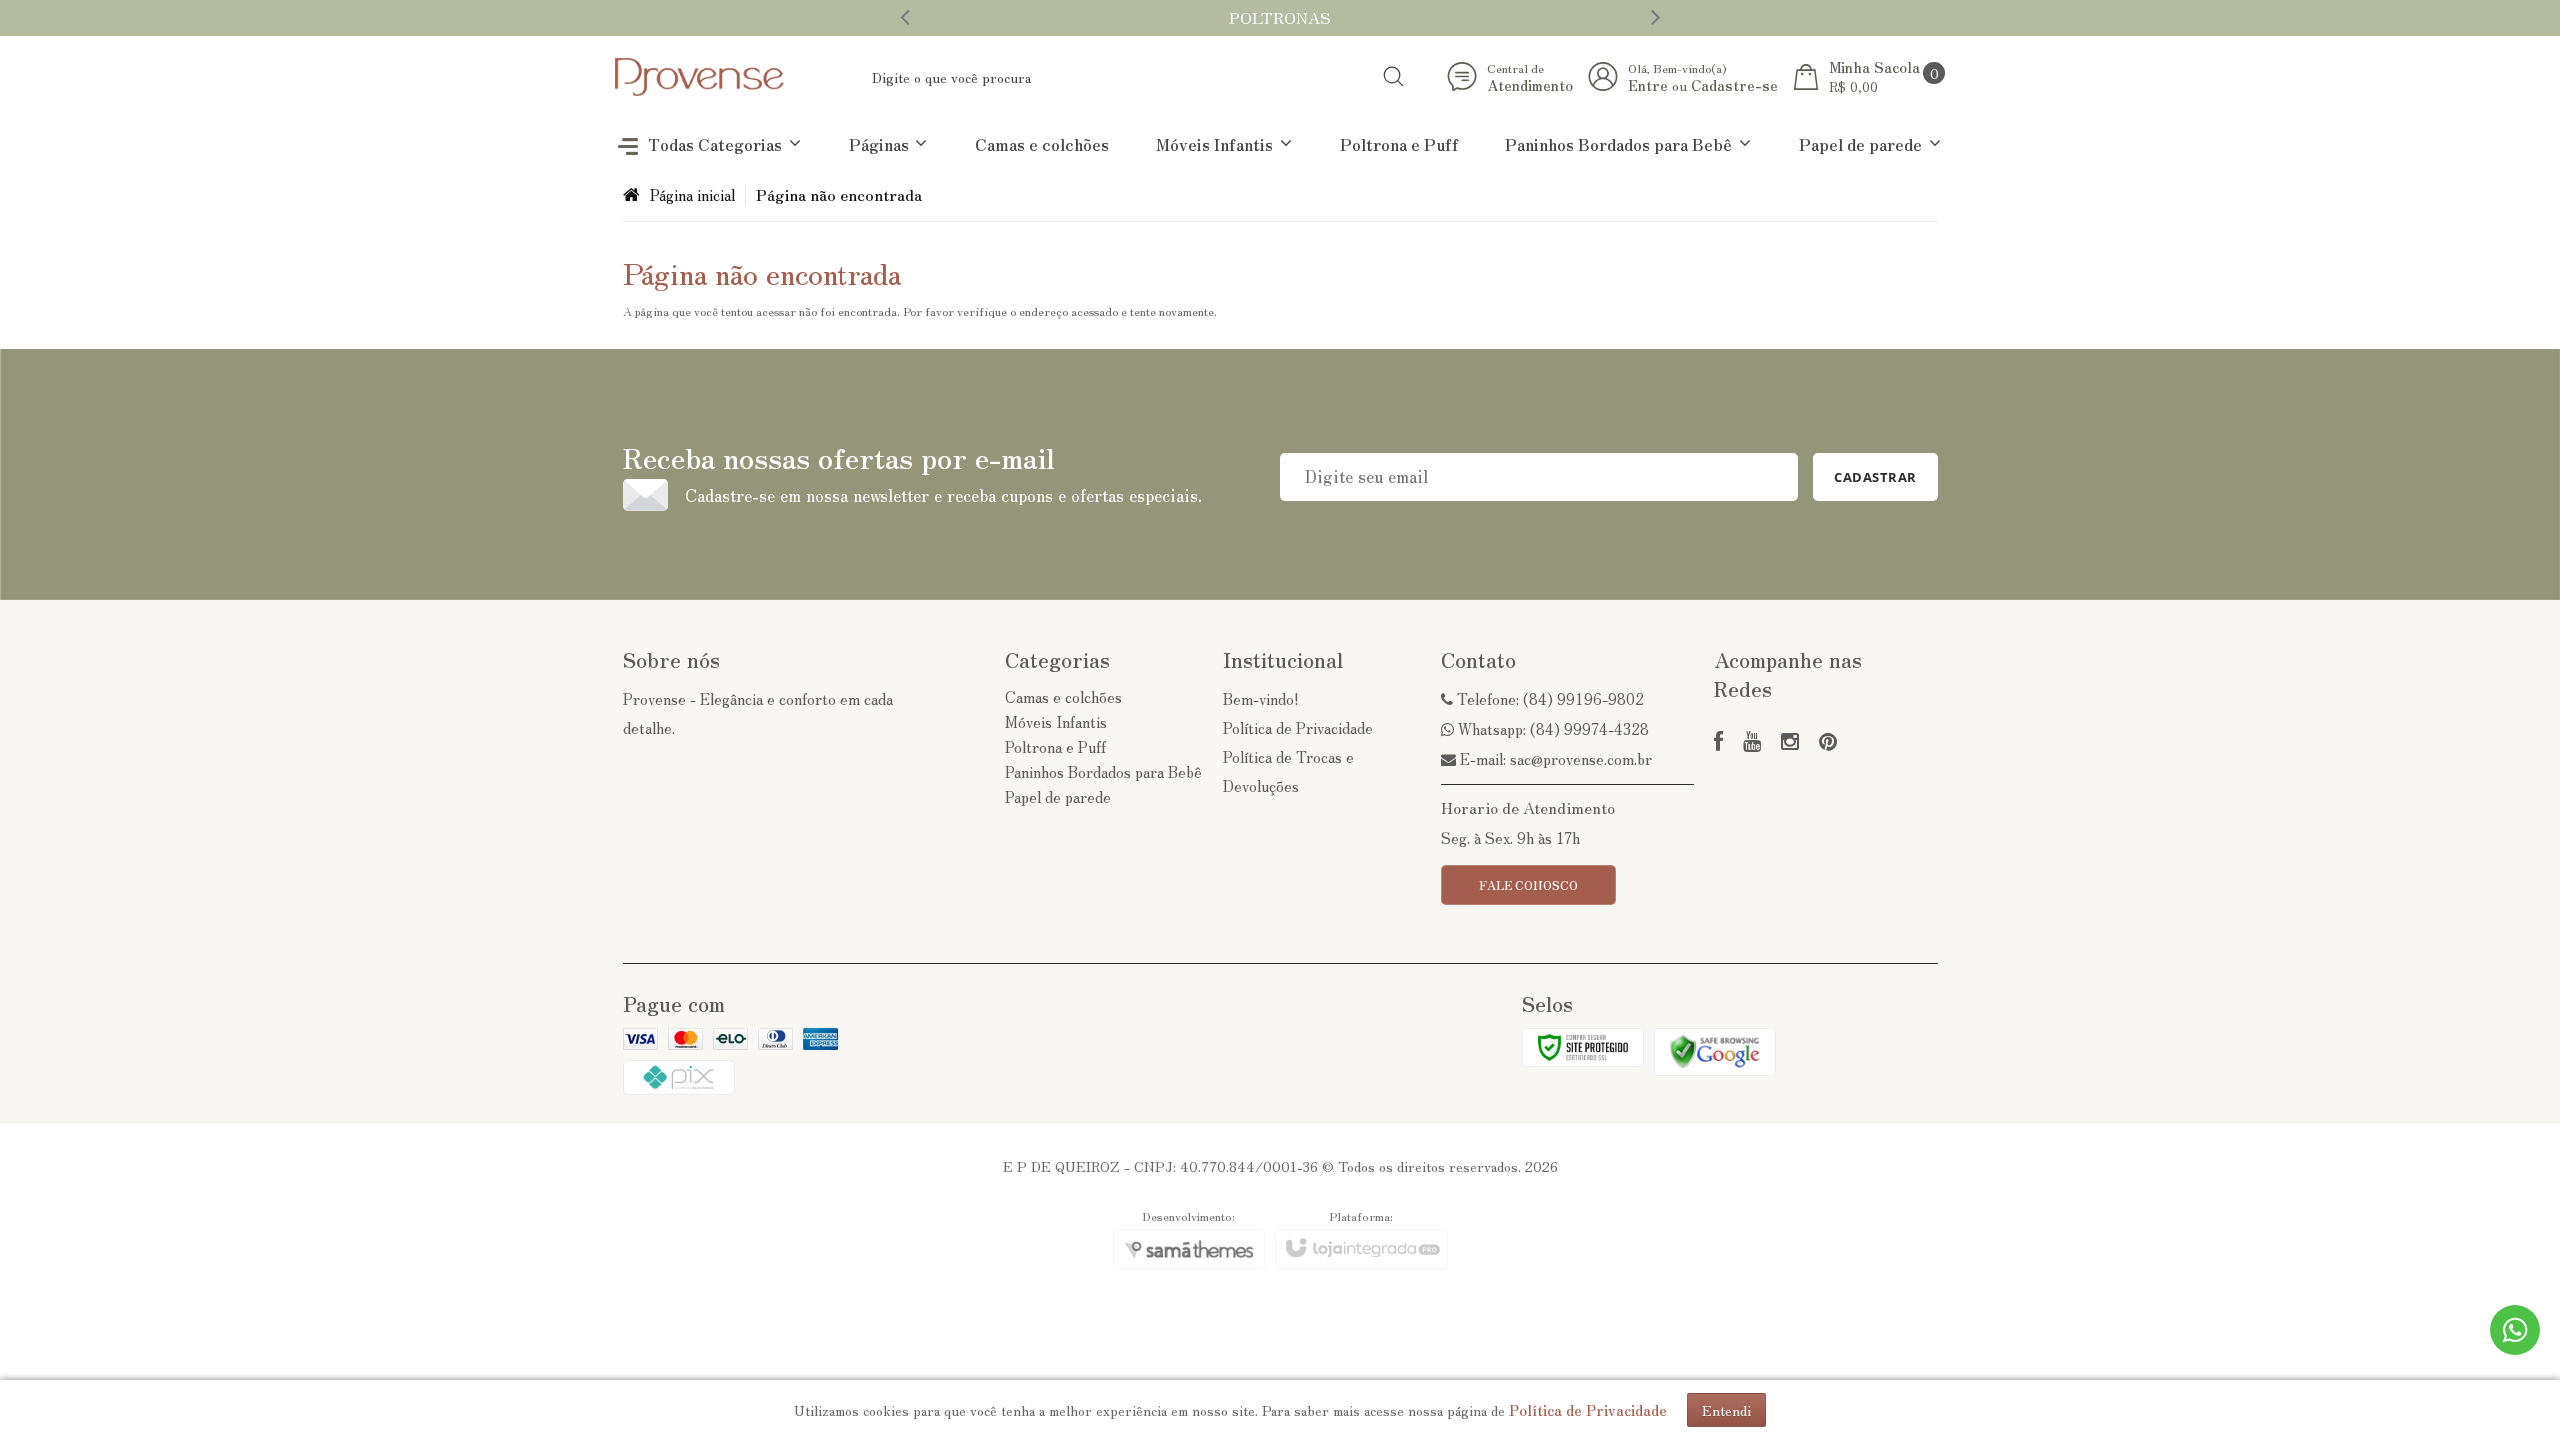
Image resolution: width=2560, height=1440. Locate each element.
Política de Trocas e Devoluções (1288, 771)
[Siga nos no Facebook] (1718, 742)
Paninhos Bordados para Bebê (1103, 771)
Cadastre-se (1734, 85)
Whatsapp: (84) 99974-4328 (1551, 728)
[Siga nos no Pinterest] (1828, 742)
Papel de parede (1058, 796)
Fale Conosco (1528, 884)
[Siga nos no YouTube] (1752, 742)
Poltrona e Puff (1055, 746)
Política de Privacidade (1298, 727)
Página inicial (692, 194)
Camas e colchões (1063, 696)
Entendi (1726, 1410)
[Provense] (699, 77)
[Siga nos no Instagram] (1790, 742)
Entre (1648, 85)
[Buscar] (1393, 77)
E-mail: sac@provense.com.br (1554, 758)
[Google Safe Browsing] (1715, 1049)
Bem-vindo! (1261, 698)
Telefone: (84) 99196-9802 (1548, 698)
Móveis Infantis (1056, 721)
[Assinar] (1875, 477)
